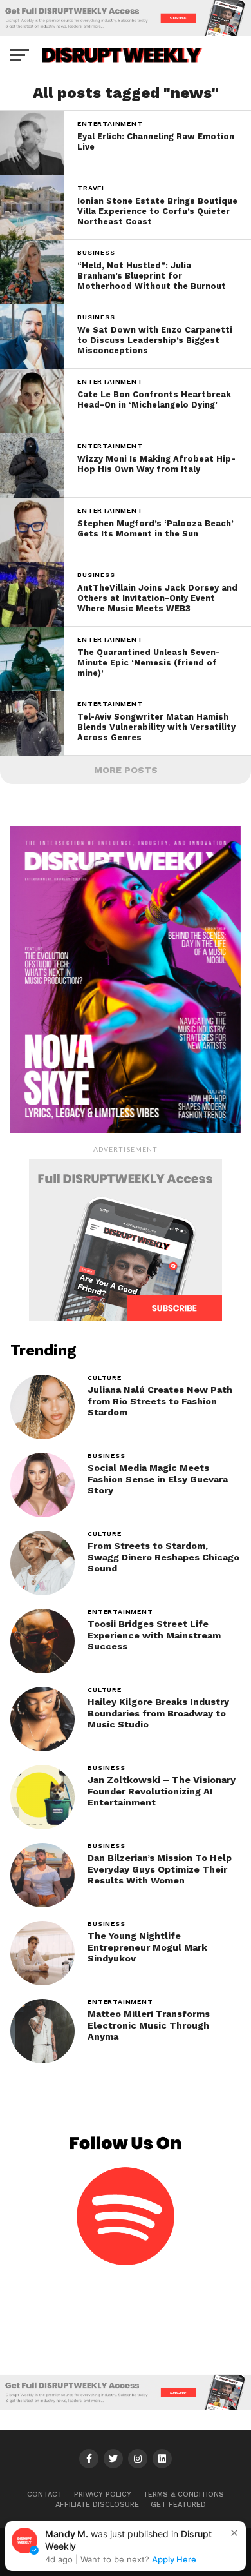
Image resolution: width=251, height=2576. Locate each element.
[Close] (234, 2533)
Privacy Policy (103, 2494)
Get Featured (178, 2505)
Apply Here (174, 2559)
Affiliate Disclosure (97, 2505)
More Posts (126, 770)
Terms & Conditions (183, 2494)
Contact (45, 2494)
